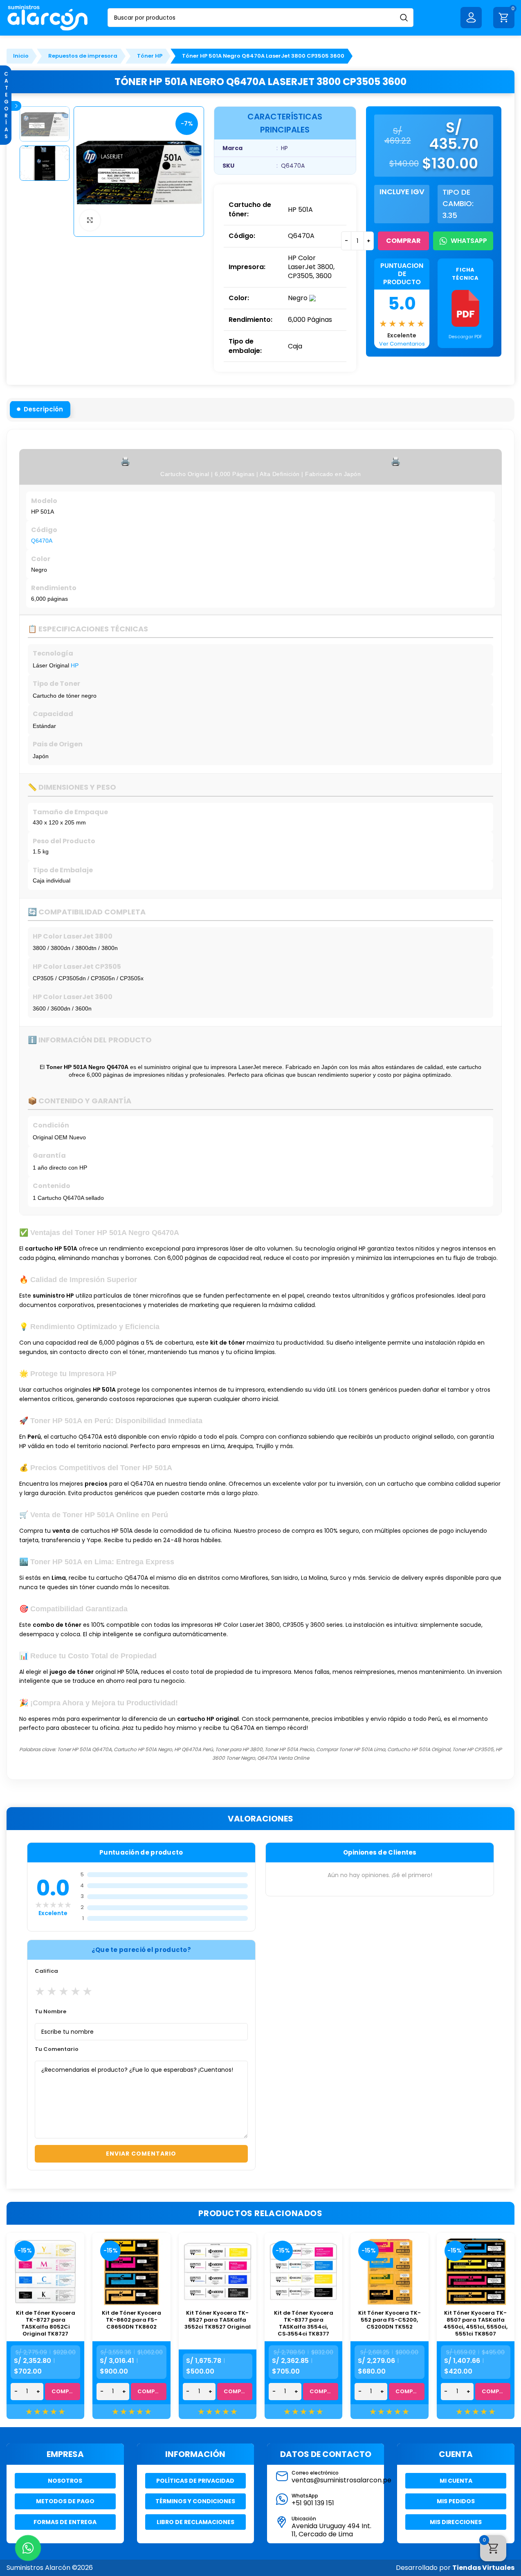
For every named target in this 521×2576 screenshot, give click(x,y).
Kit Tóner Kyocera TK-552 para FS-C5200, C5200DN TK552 (390, 2320)
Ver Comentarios (402, 344)
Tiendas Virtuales (483, 2568)
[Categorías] (16, 106)
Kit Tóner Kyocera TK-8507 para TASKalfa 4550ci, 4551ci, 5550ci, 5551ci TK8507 (475, 2323)
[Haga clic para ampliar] (90, 220)
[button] (40, 409)
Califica (46, 1971)
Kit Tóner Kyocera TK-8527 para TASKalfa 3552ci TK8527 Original (218, 2320)
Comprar (403, 241)
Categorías (6, 105)
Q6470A (42, 541)
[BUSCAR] (404, 18)
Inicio (21, 56)
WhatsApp (469, 241)
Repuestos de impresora (83, 56)
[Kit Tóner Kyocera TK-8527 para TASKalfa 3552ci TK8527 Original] (218, 2272)
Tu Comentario (57, 2049)
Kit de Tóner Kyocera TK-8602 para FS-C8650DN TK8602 (131, 2320)
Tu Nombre (51, 2011)
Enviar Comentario (141, 2154)
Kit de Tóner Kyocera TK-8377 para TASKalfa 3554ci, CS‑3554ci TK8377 (304, 2323)
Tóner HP (150, 56)
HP (75, 665)
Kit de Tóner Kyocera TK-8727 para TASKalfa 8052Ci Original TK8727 (46, 2323)
